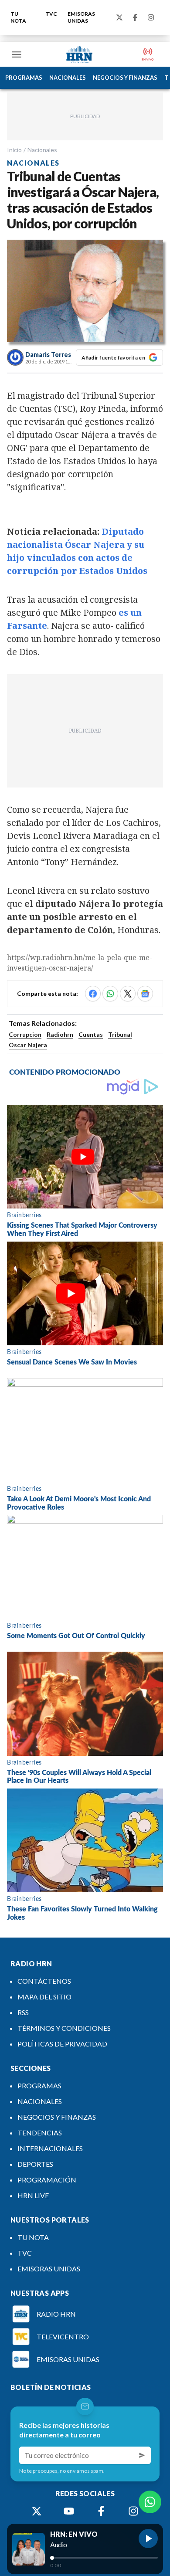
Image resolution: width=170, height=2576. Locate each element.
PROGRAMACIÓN (47, 2180)
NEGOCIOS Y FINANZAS (125, 78)
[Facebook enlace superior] (135, 17)
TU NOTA (18, 17)
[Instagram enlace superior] (151, 17)
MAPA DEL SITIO (44, 1997)
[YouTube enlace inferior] (69, 2511)
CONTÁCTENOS (44, 1981)
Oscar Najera (28, 1045)
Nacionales (42, 150)
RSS (23, 2012)
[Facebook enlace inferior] (101, 2511)
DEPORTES (35, 2164)
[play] (148, 2539)
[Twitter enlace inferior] (37, 2511)
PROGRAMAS (24, 78)
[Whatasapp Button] (150, 2502)
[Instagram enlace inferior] (133, 2511)
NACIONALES (68, 78)
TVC (51, 14)
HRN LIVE (33, 2195)
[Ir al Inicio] (79, 54)
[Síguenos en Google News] (145, 994)
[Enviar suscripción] (142, 2455)
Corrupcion (25, 1034)
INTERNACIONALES (50, 2148)
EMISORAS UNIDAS (81, 17)
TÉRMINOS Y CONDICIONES (64, 2028)
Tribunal (120, 1034)
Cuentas (91, 1034)
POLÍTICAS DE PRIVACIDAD (62, 2044)
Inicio (14, 150)
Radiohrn (60, 1034)
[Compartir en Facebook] (93, 994)
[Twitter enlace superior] (119, 17)
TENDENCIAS (40, 2133)
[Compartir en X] (128, 994)
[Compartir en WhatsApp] (110, 994)
